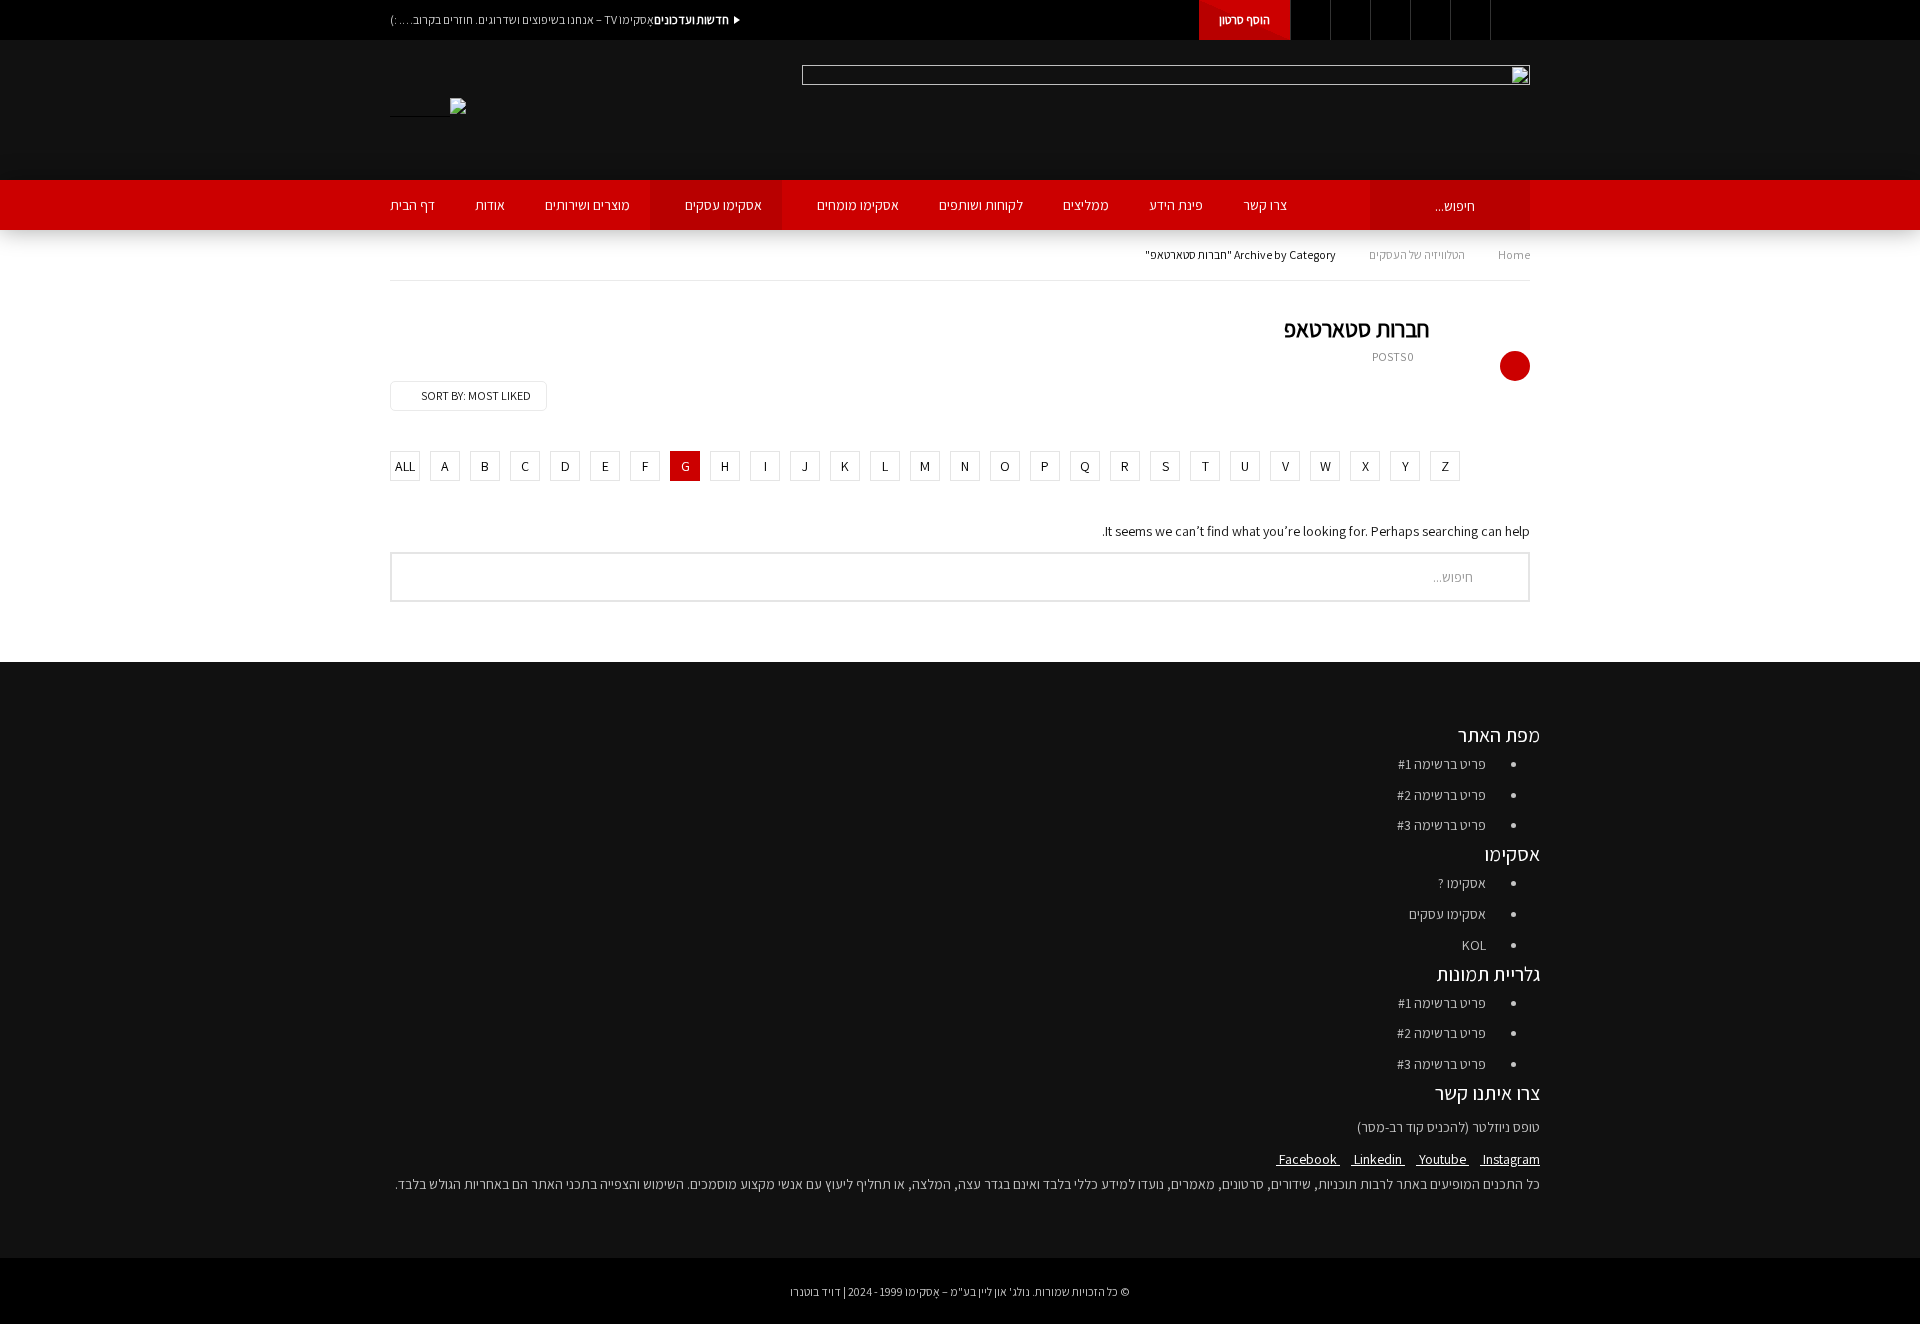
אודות (490, 205)
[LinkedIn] (1350, 20)
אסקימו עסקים (723, 205)
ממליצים (1086, 205)
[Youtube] (1390, 20)
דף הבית (412, 205)
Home (1514, 254)
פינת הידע (1176, 205)
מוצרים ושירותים (587, 205)
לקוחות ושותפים (981, 205)
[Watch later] (1470, 20)
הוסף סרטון (1244, 19)
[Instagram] (1430, 20)
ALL (405, 466)
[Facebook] (1310, 20)
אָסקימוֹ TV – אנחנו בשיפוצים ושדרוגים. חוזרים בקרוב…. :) (522, 19)
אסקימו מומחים (858, 205)
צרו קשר (1265, 205)
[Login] (1510, 20)
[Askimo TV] (428, 110)
